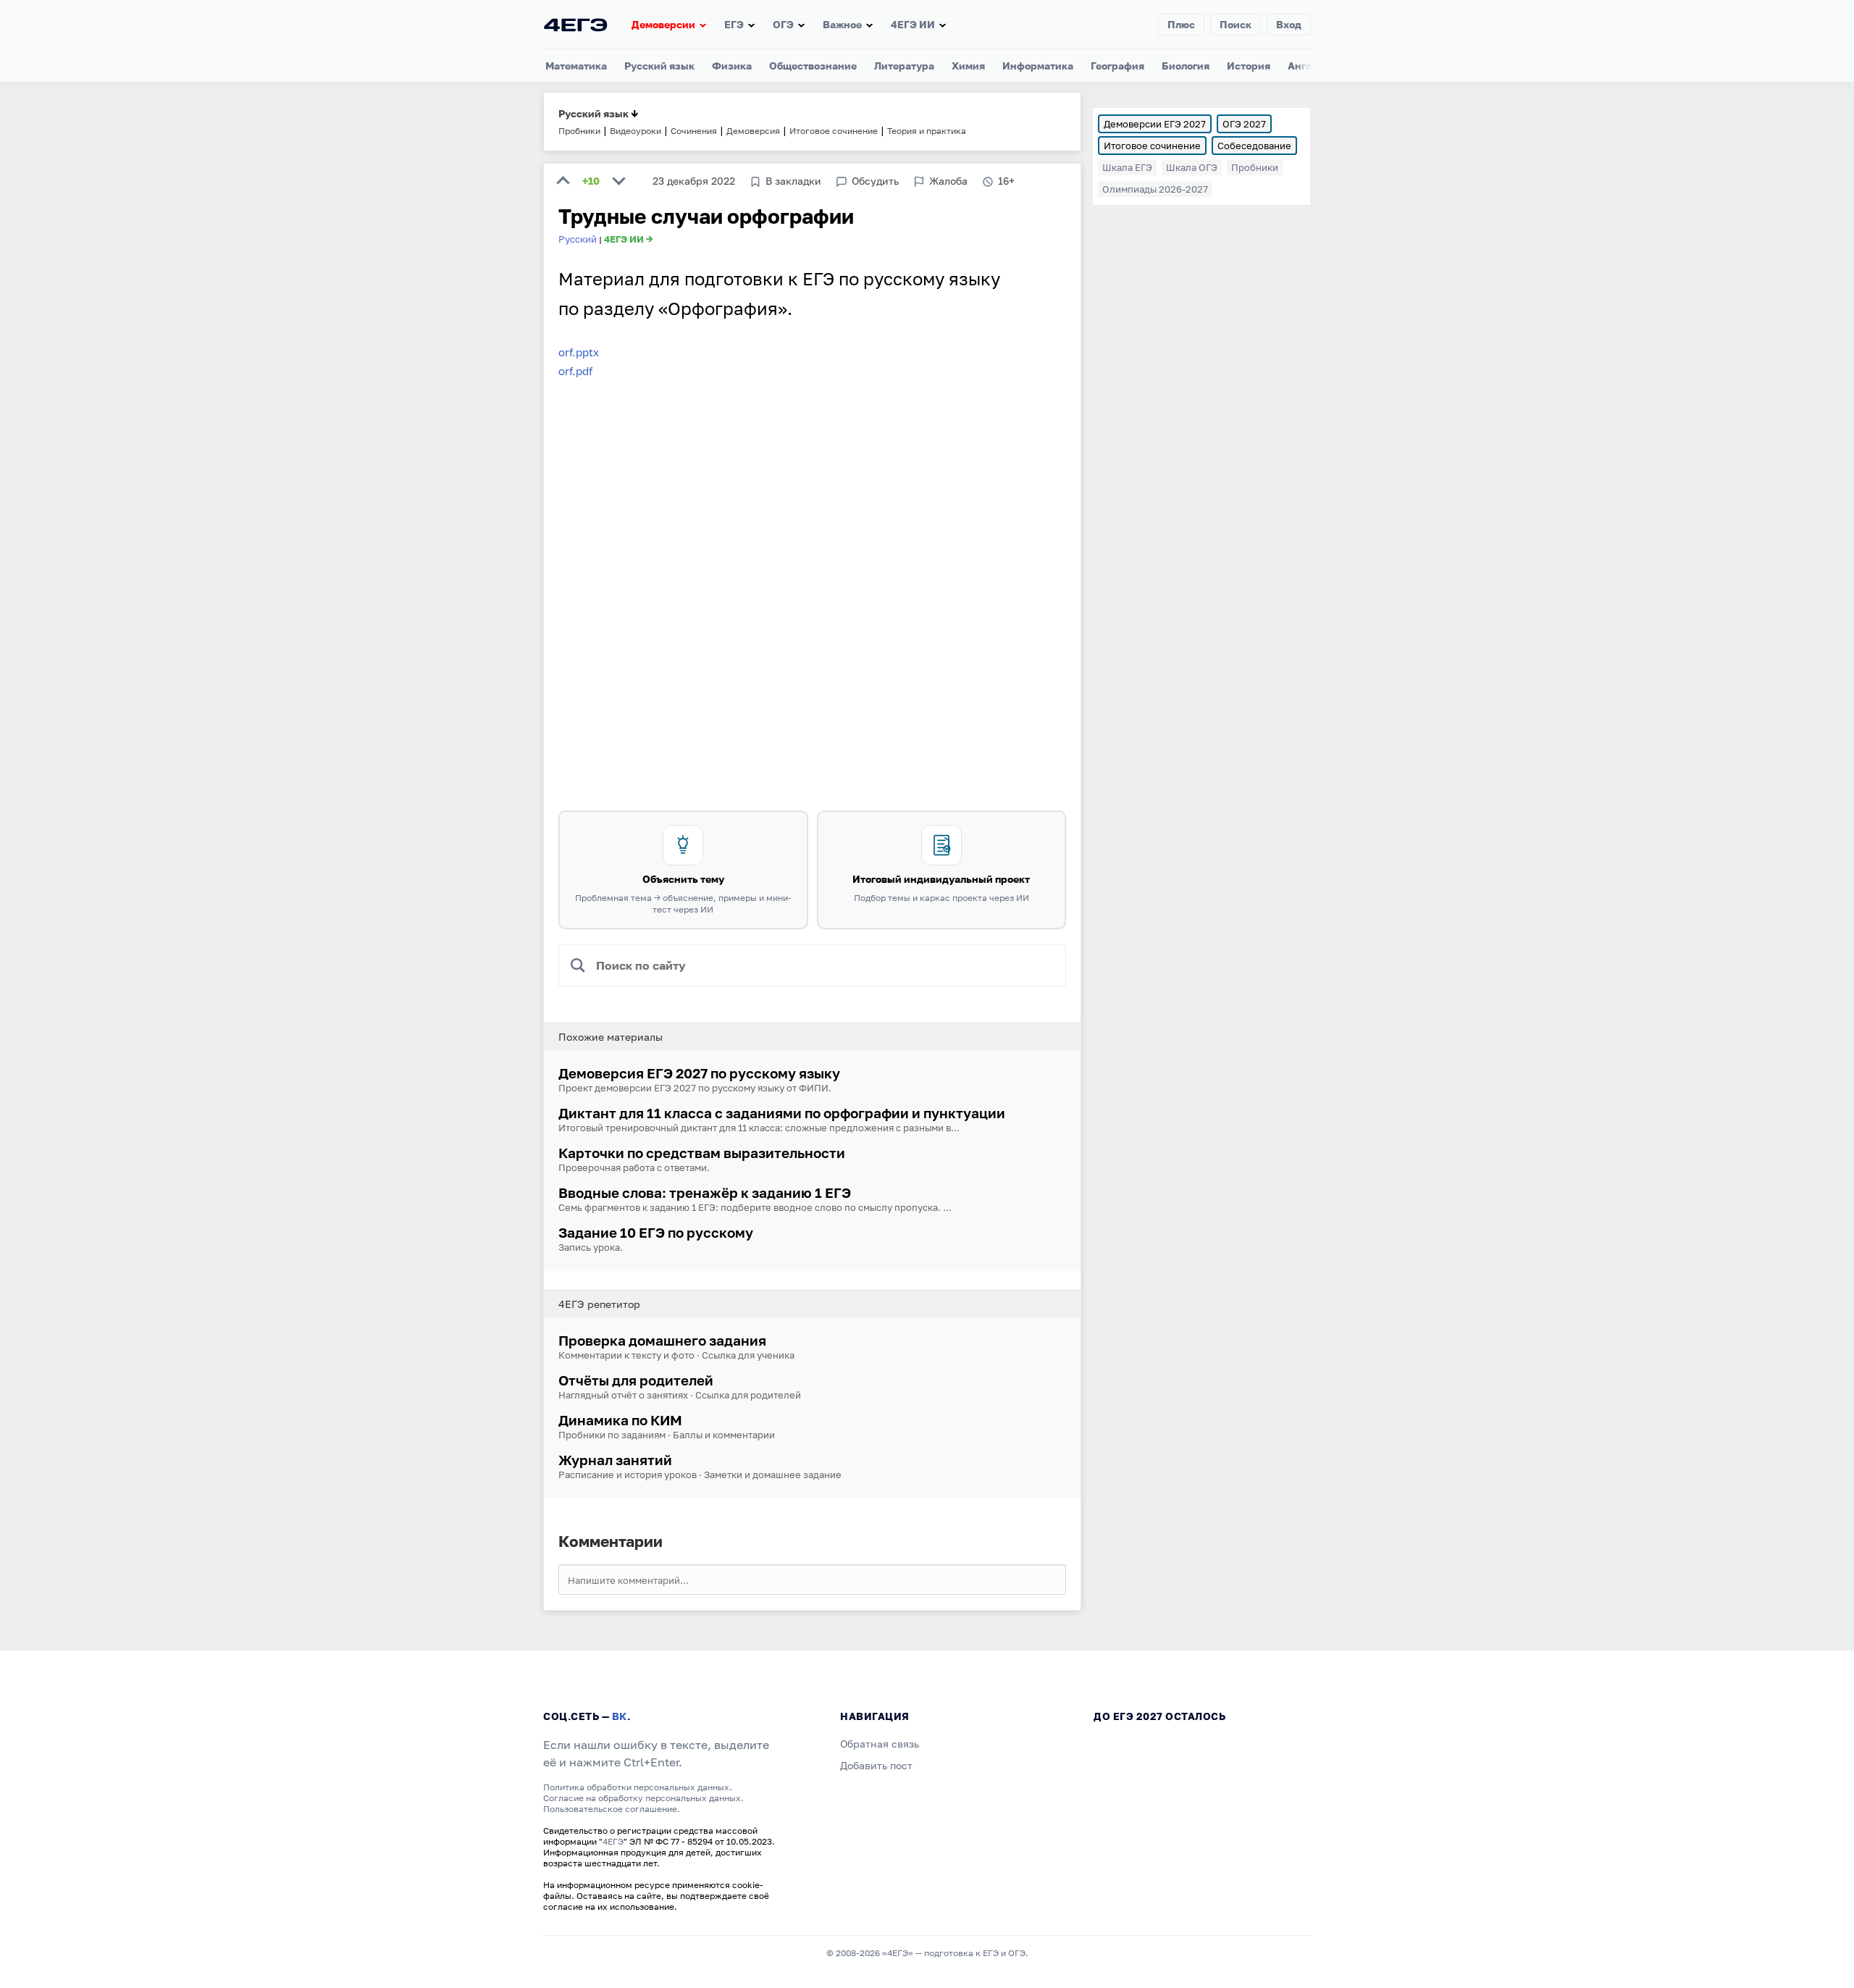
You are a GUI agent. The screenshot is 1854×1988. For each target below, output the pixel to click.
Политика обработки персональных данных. (638, 1787)
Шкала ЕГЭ (1127, 167)
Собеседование (1254, 146)
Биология (1186, 66)
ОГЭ (783, 24)
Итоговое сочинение (1152, 146)
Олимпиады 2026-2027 (1155, 189)
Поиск (1236, 24)
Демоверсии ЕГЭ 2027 (1155, 124)
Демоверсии (663, 24)
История (1249, 66)
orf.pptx (579, 352)
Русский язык (659, 66)
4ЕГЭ (613, 1841)
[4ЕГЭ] (576, 24)
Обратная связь (880, 1744)
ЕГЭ (734, 24)
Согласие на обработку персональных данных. (643, 1798)
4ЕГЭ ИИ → (629, 239)
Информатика (1038, 66)
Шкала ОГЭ (1192, 167)
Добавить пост (876, 1765)
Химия (968, 66)
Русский (578, 239)
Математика (576, 66)
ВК (620, 1716)
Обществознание (813, 66)
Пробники (1255, 167)
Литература (904, 66)
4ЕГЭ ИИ (913, 24)
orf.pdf (575, 371)
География (1117, 66)
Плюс (1181, 24)
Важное (842, 24)
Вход (1289, 24)
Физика (732, 66)
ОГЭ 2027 (1244, 124)
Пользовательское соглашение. (612, 1809)
